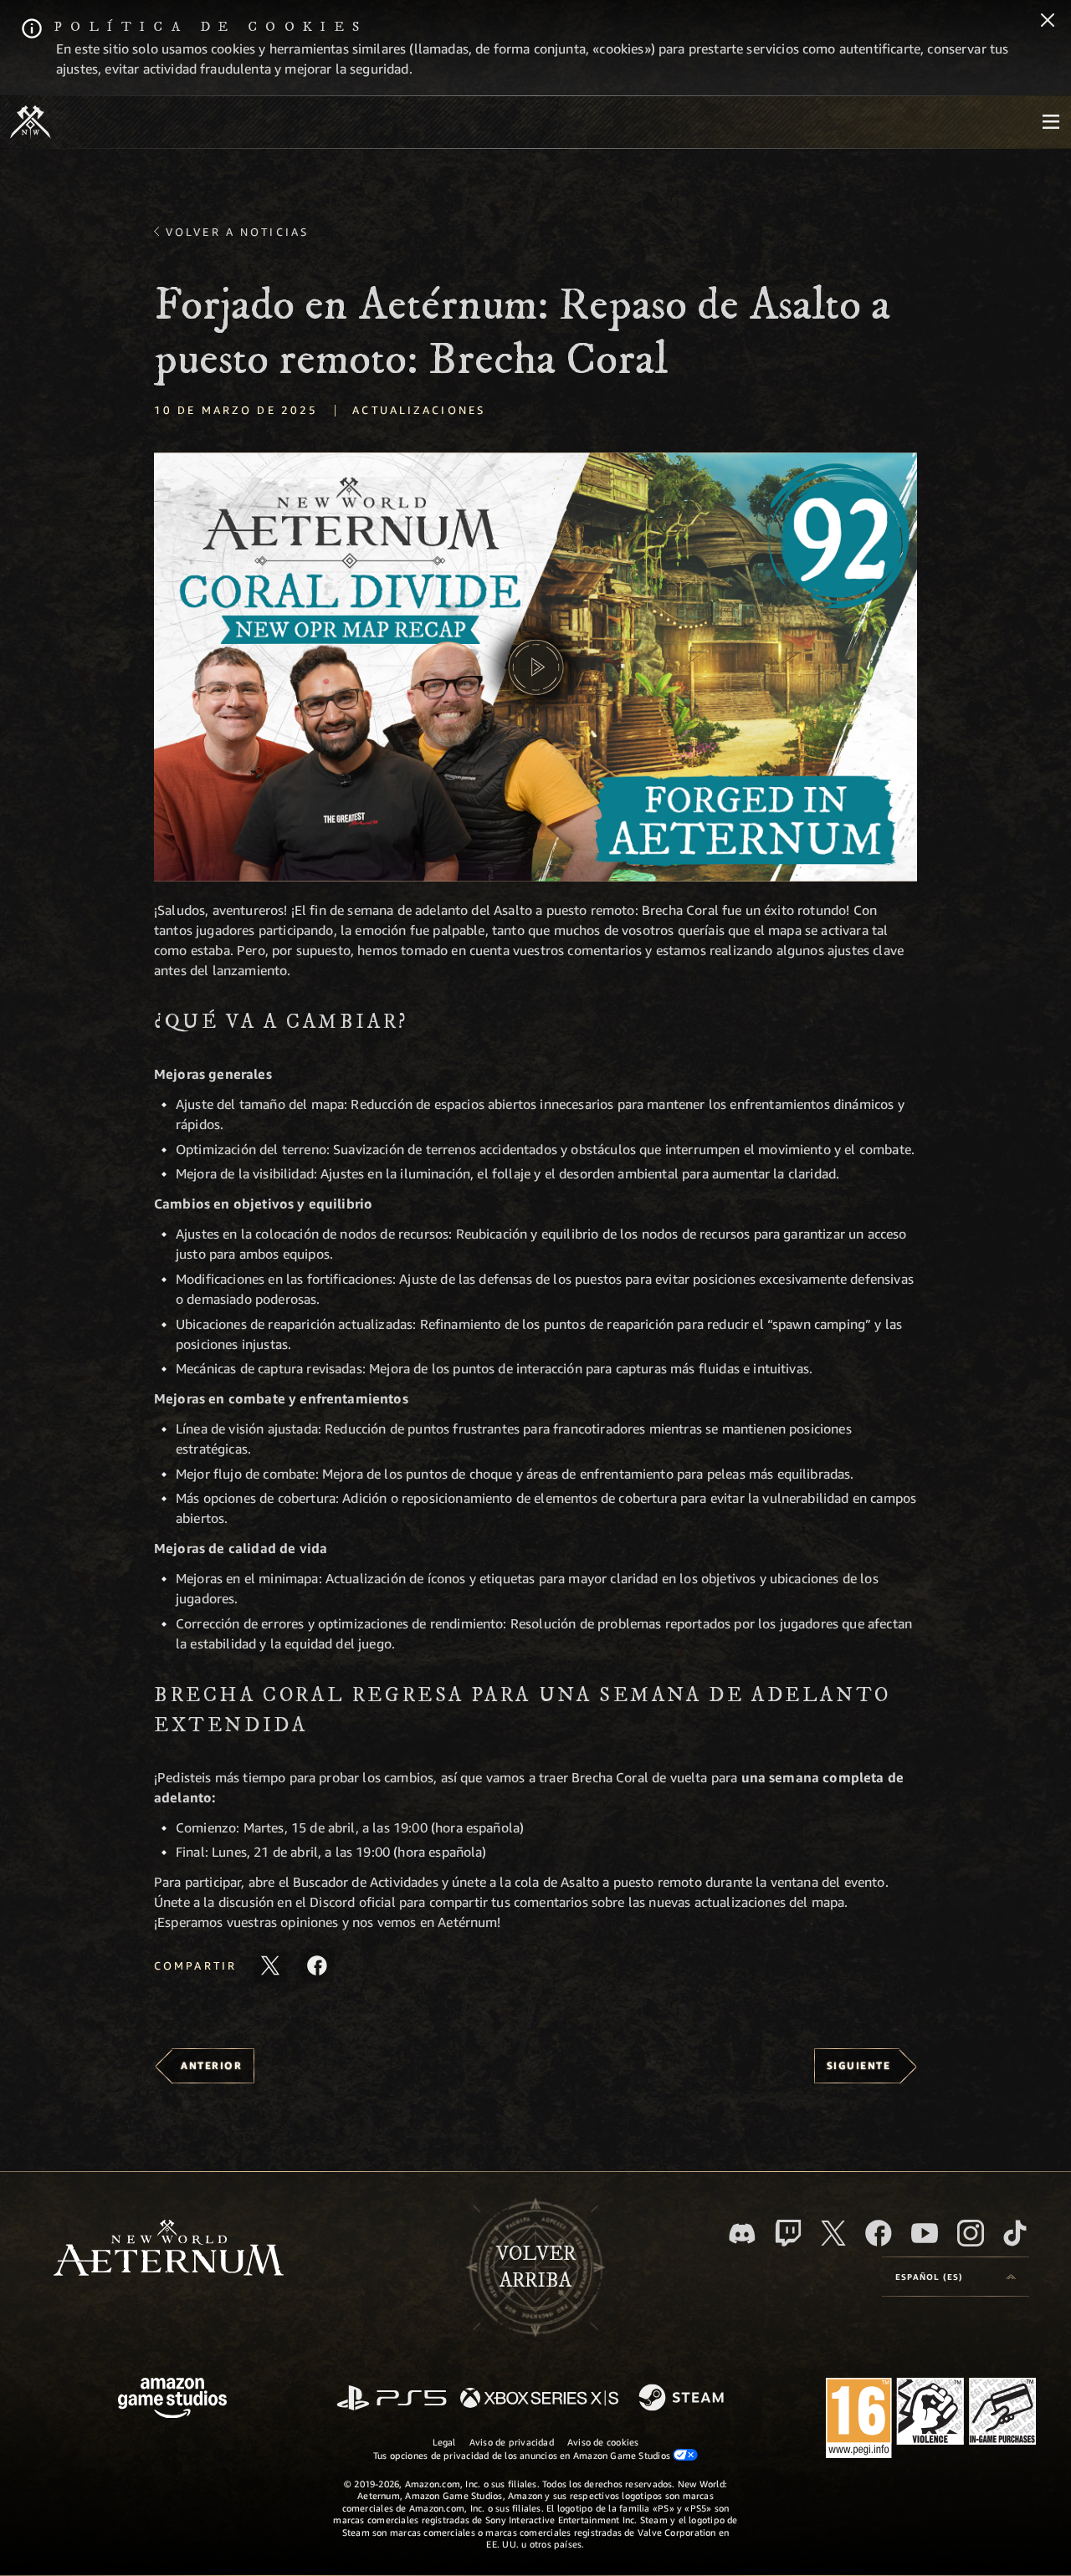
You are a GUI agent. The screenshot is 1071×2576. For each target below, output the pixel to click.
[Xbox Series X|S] (539, 2399)
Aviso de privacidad (512, 2442)
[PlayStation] (392, 2399)
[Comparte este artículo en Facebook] (317, 1965)
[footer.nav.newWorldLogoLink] (169, 2249)
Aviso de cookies (603, 2442)
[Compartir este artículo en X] (270, 1965)
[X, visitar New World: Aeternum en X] (833, 2233)
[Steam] (683, 2399)
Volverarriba (536, 2267)
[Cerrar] (1048, 22)
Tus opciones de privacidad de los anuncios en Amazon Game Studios (523, 2455)
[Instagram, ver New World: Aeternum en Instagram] (971, 2233)
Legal (444, 2442)
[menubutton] (1051, 122)
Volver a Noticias (237, 232)
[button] (535, 667)
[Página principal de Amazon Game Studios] (172, 2400)
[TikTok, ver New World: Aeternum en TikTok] (1015, 2233)
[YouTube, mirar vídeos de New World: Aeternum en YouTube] (925, 2233)
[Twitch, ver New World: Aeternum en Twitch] (788, 2233)
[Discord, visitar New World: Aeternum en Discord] (742, 2234)
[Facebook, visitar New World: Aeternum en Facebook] (879, 2233)
